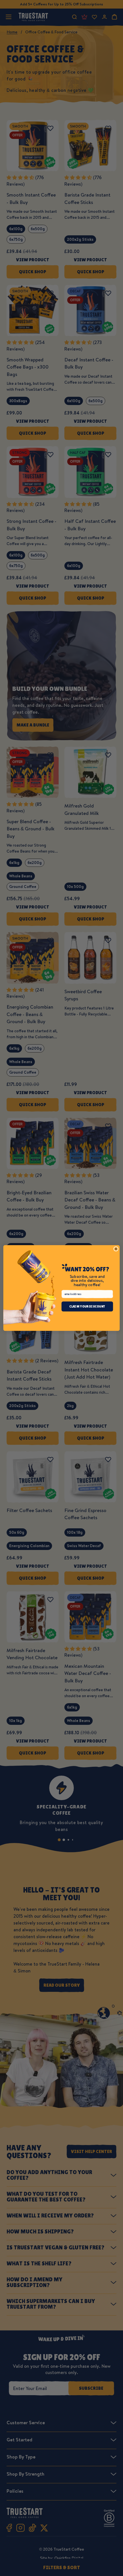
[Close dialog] (116, 1249)
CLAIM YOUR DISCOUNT (87, 1307)
